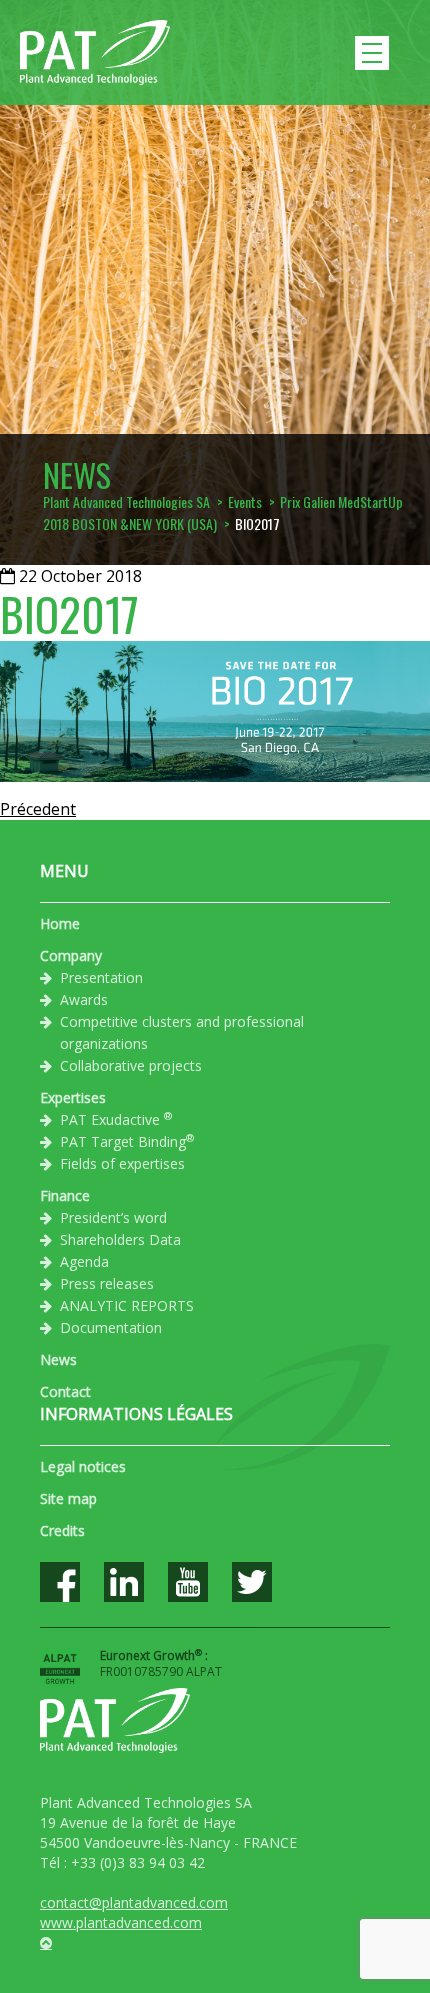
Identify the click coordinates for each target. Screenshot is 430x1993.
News (58, 1359)
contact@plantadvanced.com (134, 1902)
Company (71, 955)
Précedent (38, 809)
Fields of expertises (122, 1163)
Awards (84, 999)
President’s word (113, 1217)
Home (60, 923)
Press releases (107, 1283)
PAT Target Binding (127, 1141)
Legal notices (83, 1466)
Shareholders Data (120, 1239)
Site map (68, 1498)
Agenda (84, 1261)
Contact (65, 1391)
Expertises (73, 1097)
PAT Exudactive (116, 1119)
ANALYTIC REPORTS (127, 1305)
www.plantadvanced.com (121, 1922)
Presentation (101, 977)
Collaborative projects (131, 1065)
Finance (65, 1195)
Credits (62, 1530)
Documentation (111, 1327)
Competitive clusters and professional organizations (182, 1032)
